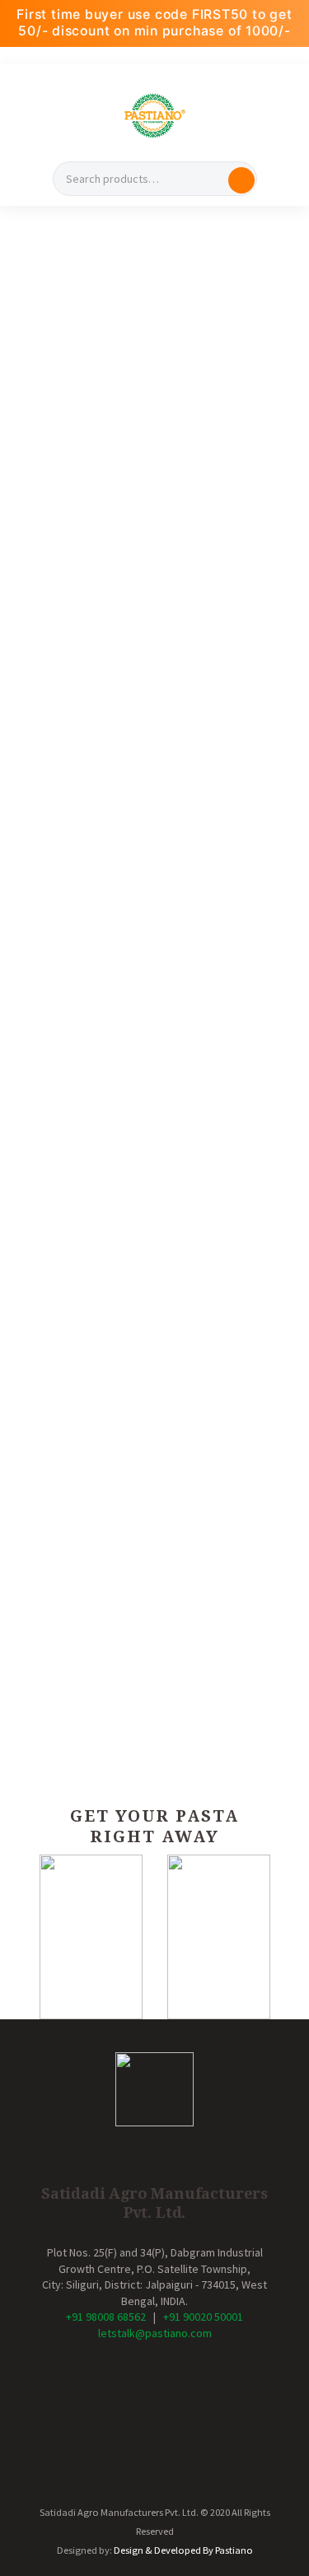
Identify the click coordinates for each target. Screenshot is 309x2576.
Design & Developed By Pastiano (183, 2550)
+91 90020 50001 (203, 2317)
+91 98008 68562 (106, 2317)
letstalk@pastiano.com (155, 2333)
